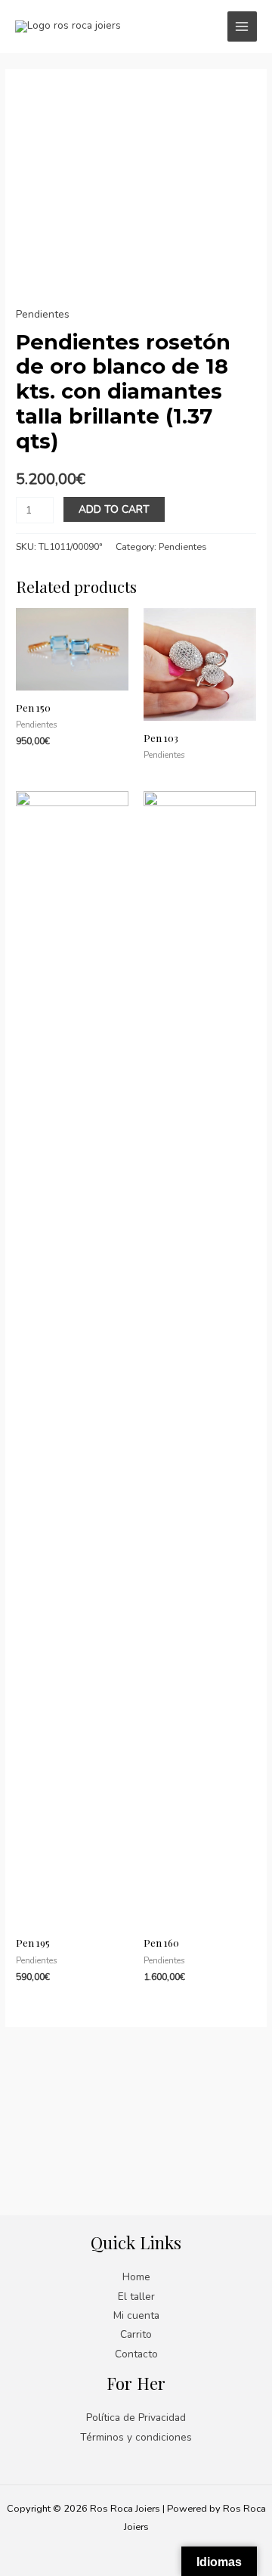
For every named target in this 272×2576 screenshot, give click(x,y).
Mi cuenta (136, 2315)
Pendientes (43, 314)
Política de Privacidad (136, 2418)
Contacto (136, 2354)
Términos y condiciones (136, 2437)
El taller (136, 2297)
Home (136, 2277)
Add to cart (114, 509)
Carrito (136, 2334)
